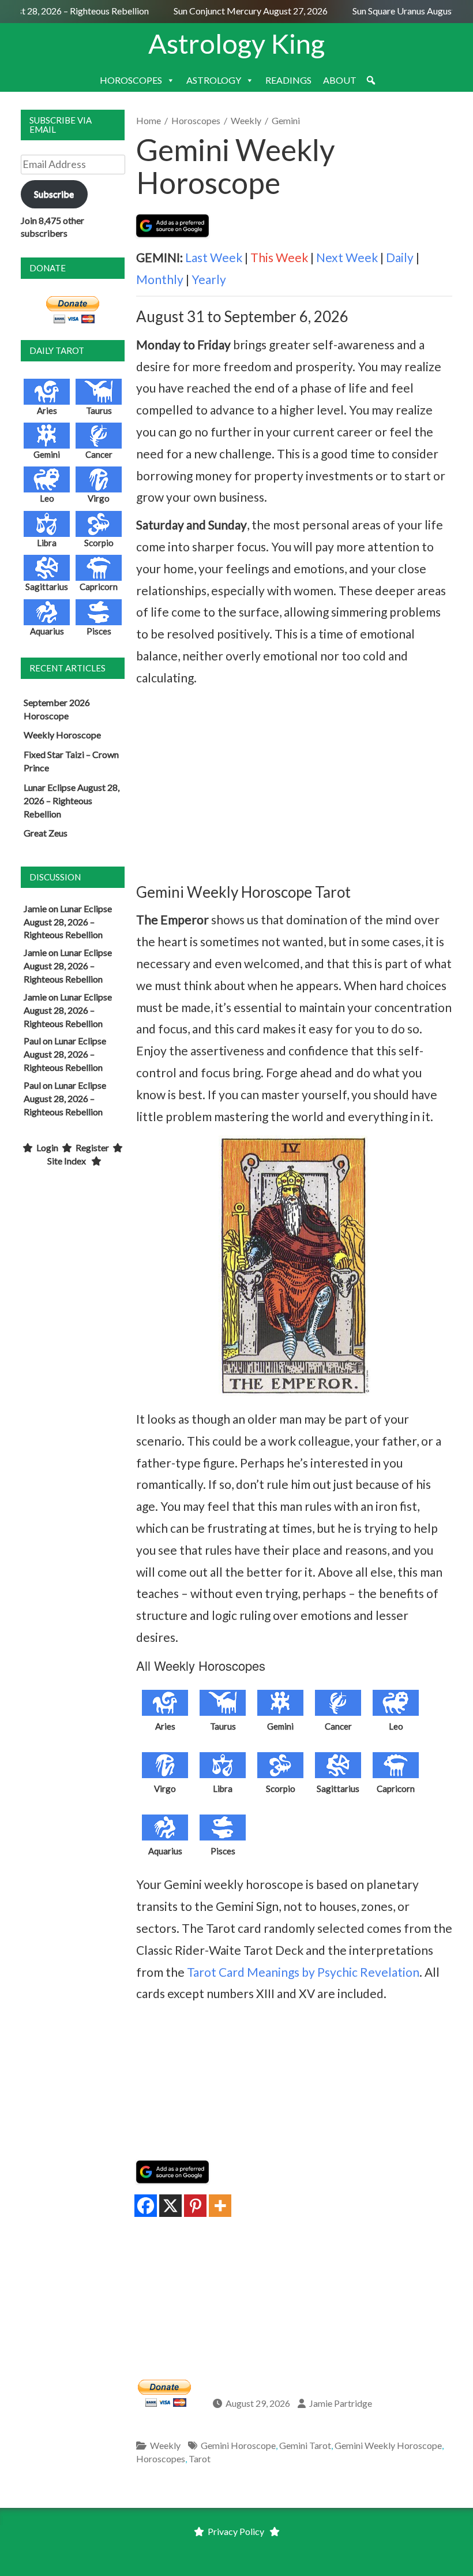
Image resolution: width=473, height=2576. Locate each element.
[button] (371, 80)
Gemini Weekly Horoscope (388, 2445)
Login (47, 1147)
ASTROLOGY (214, 80)
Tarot (200, 2459)
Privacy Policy (236, 2531)
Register (92, 1147)
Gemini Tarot (305, 2445)
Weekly (246, 120)
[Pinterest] (195, 2206)
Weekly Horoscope (62, 735)
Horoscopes (196, 120)
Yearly (209, 279)
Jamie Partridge (341, 2403)
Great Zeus (46, 833)
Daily (400, 257)
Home (149, 120)
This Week (279, 257)
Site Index (67, 1161)
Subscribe (54, 194)
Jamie (35, 908)
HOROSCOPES (131, 80)
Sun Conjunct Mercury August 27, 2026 (240, 11)
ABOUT (340, 80)
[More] (220, 2206)
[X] (170, 2206)
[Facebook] (146, 2206)
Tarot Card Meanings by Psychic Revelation (303, 1972)
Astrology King (236, 43)
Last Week (214, 257)
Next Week (347, 257)
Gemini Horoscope (238, 2445)
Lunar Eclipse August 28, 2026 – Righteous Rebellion (72, 800)
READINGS (288, 80)
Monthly (160, 279)
